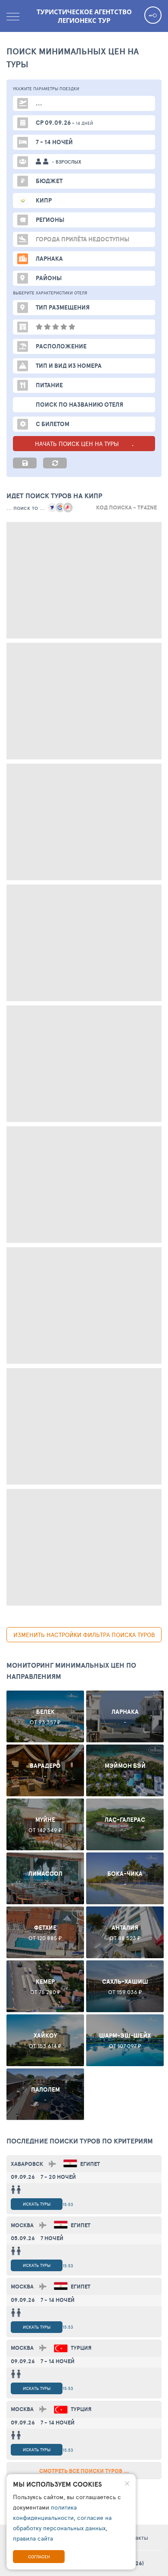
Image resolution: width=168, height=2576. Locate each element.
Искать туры (37, 2204)
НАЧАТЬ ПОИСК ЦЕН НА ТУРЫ (78, 444)
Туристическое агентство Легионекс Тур (84, 16)
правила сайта (33, 2538)
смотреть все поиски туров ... (84, 2471)
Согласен (39, 2557)
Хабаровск (27, 2164)
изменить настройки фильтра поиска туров (84, 1635)
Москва (22, 2225)
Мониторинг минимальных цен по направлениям (71, 1671)
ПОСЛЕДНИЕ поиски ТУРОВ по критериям (80, 2141)
